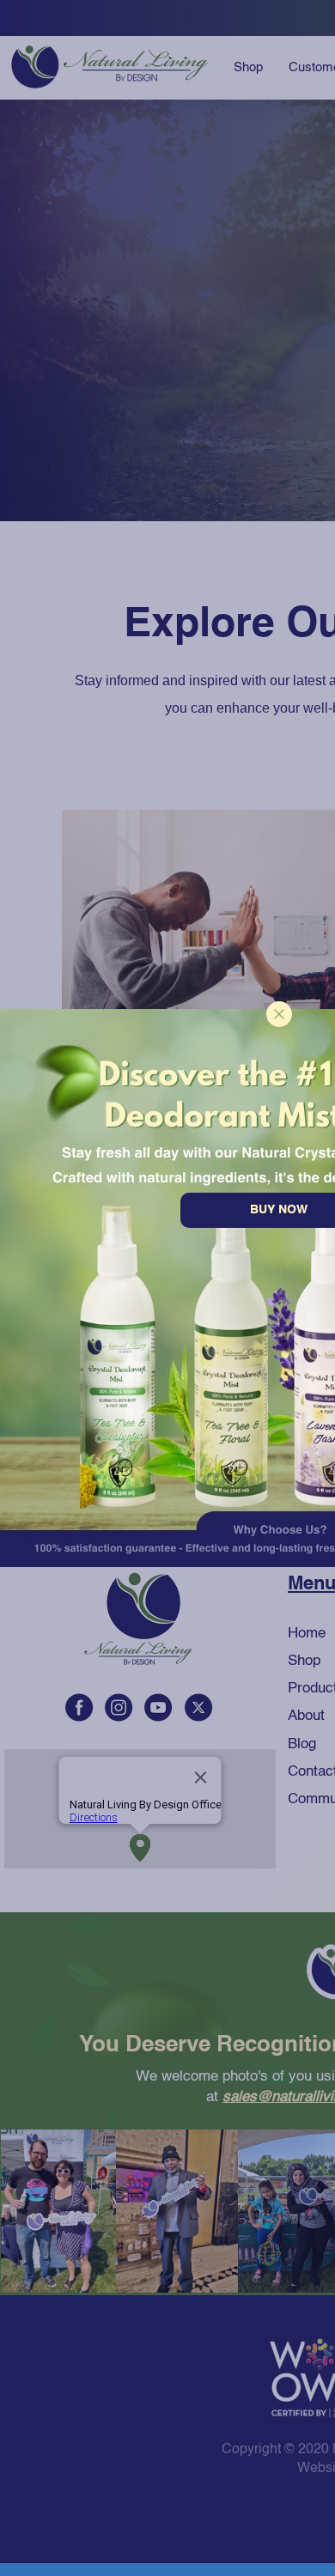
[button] (279, 1014)
